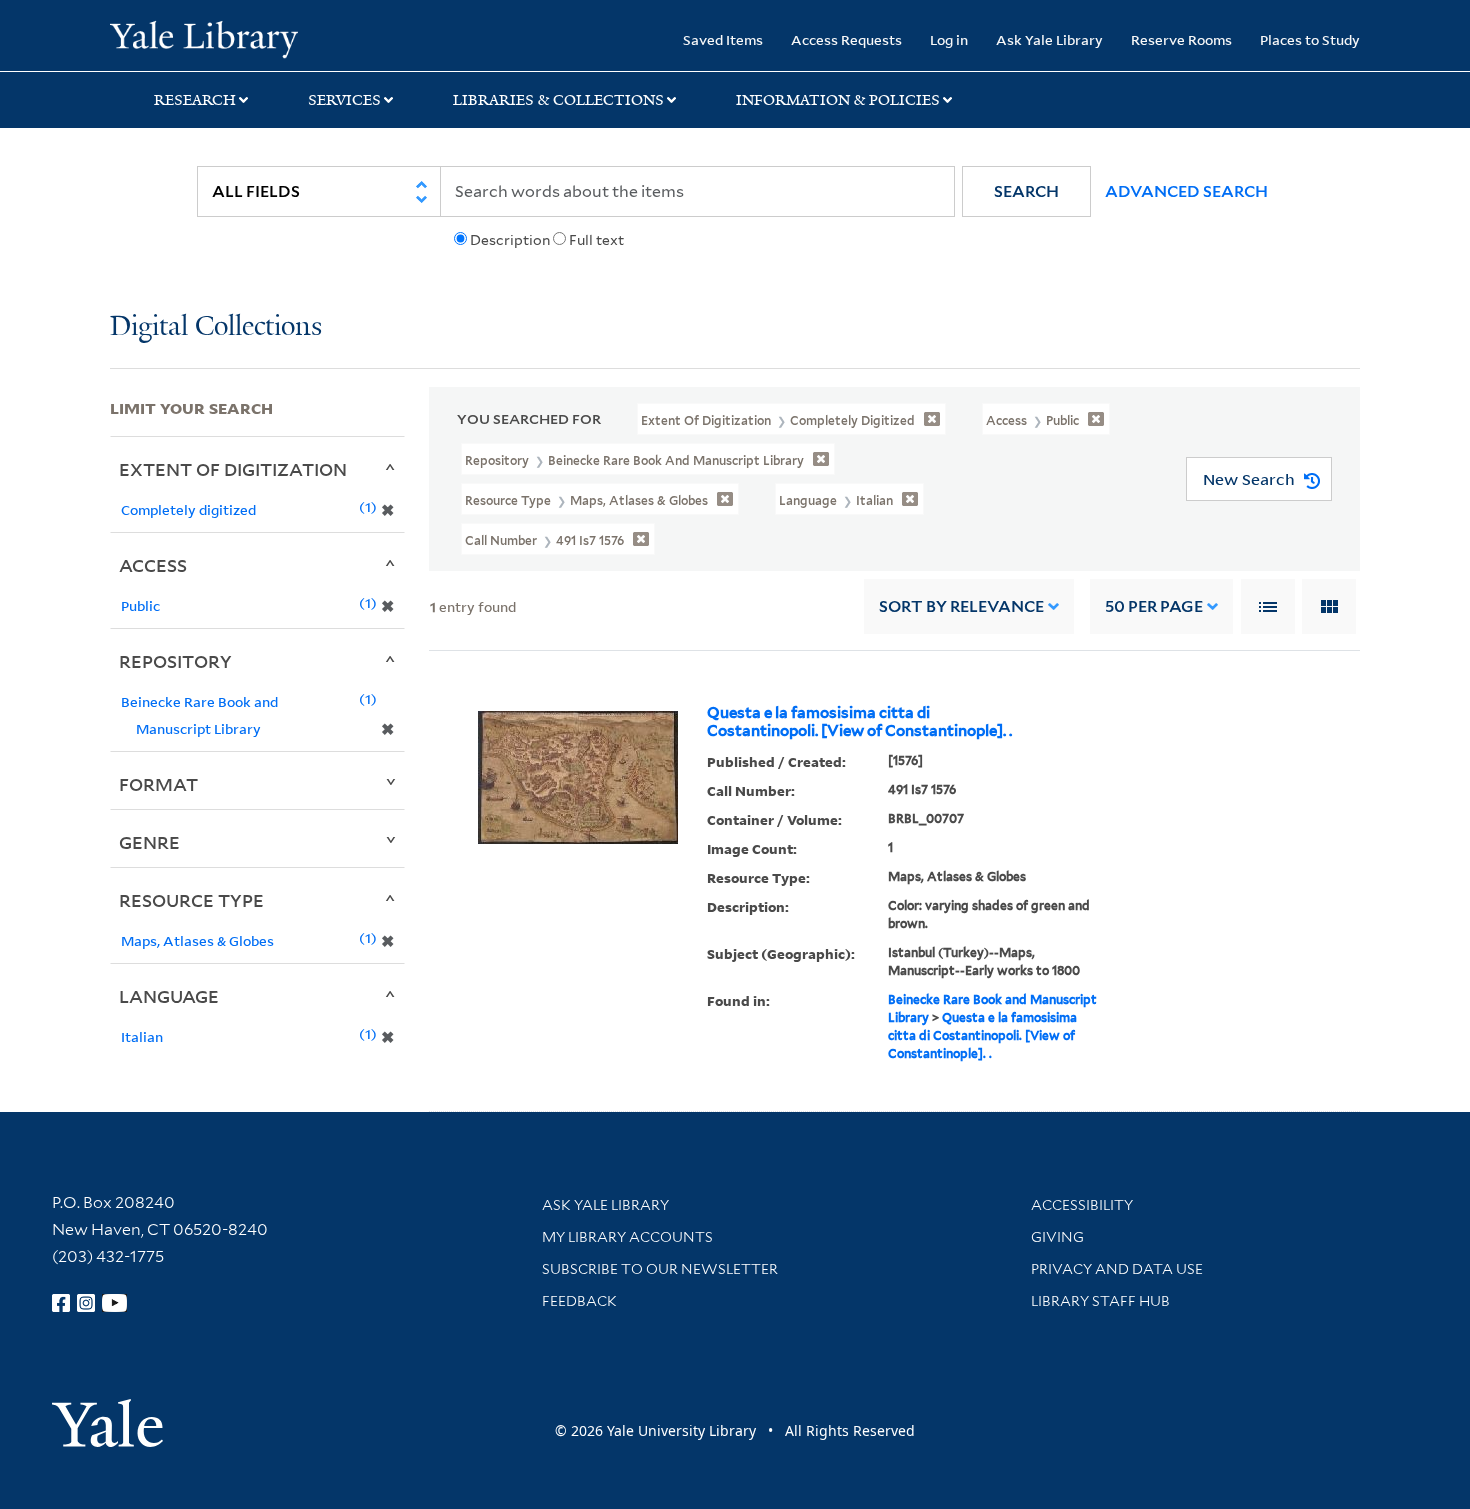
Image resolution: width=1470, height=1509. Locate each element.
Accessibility (1082, 1205)
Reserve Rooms (1181, 39)
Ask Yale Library (1049, 39)
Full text (596, 240)
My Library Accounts (627, 1237)
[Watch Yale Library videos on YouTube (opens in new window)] (115, 1303)
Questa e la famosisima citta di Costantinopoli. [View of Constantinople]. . (859, 722)
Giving (1057, 1237)
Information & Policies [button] (838, 100)
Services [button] (344, 100)
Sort (961, 606)
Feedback (579, 1301)
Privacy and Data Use (1117, 1269)
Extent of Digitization (233, 469)
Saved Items (723, 39)
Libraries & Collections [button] (558, 100)
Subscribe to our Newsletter (660, 1269)
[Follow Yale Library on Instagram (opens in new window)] (86, 1303)
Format (158, 784)
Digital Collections (216, 327)
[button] (1026, 191)
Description (510, 240)
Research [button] (195, 100)
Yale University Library (203, 38)
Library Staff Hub (1100, 1301)
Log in (949, 39)
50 (1154, 606)
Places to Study (1310, 39)
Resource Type (191, 900)
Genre (149, 842)
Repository (175, 661)
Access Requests (846, 39)
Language (169, 996)
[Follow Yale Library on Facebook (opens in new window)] (61, 1303)
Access (153, 565)
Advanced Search (1186, 191)
